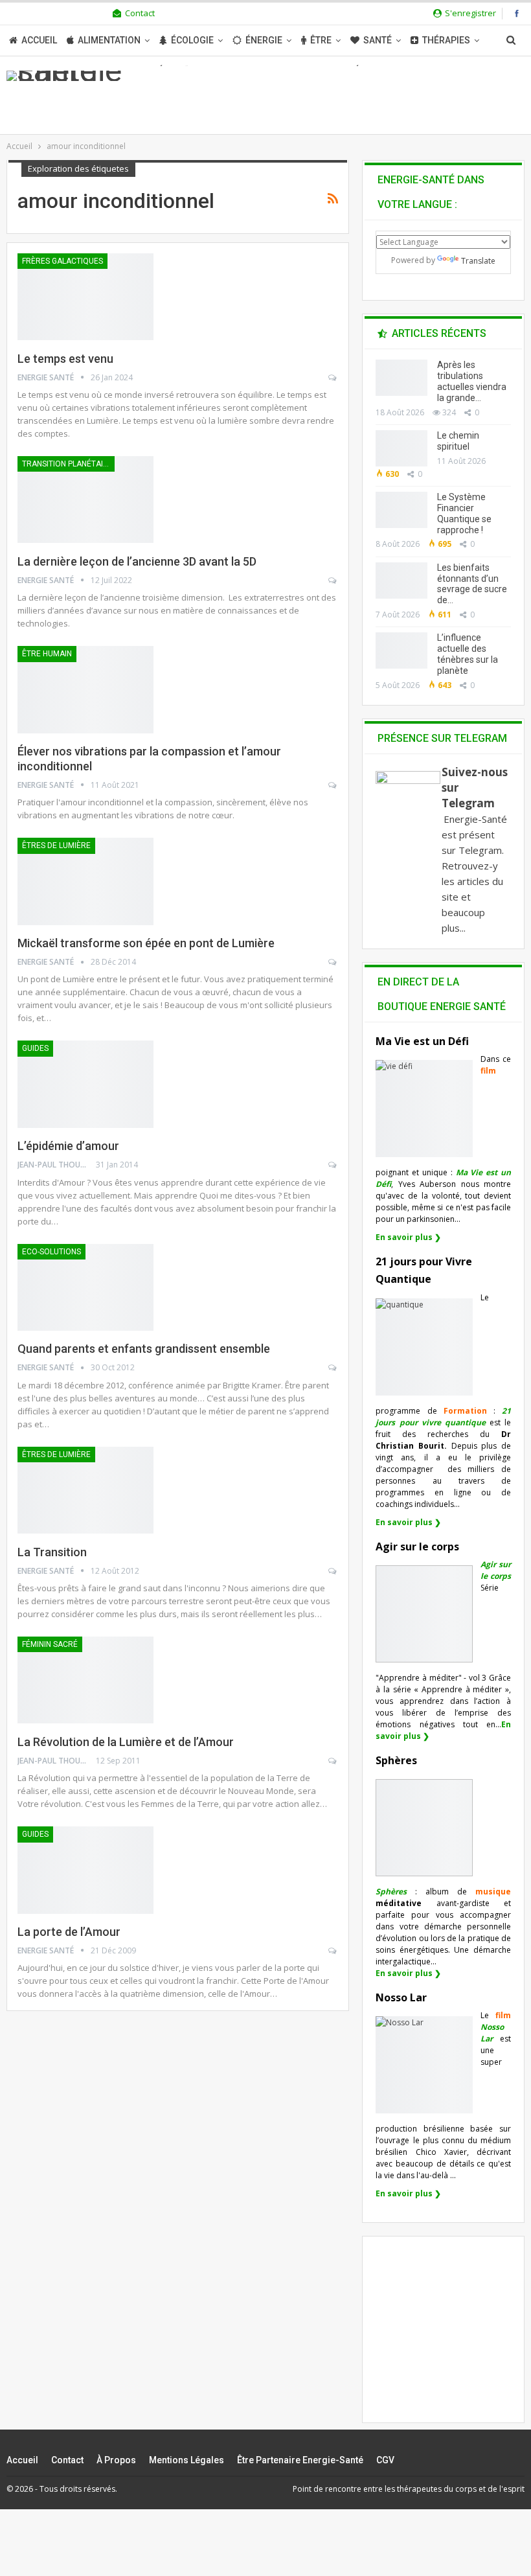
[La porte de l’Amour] (85, 1870)
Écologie (192, 40)
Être (321, 40)
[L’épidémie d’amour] (85, 1084)
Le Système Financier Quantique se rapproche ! (464, 513)
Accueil (39, 40)
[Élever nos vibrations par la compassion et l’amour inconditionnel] (85, 689)
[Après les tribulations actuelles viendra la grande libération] (401, 378)
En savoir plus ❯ (408, 1237)
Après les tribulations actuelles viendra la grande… (472, 381)
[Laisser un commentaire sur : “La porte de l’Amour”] (333, 1951)
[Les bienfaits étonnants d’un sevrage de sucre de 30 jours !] (401, 581)
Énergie (264, 40)
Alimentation (109, 40)
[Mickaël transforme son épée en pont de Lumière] (85, 881)
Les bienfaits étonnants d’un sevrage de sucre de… (472, 584)
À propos (116, 2460)
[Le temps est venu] (85, 297)
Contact (140, 13)
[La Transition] (85, 1490)
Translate (478, 261)
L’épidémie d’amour (68, 1146)
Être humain (47, 654)
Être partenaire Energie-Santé (300, 2460)
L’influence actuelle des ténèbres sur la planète (468, 654)
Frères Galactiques (62, 261)
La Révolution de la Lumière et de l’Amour (126, 1742)
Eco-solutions (51, 1252)
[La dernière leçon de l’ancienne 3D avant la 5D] (85, 500)
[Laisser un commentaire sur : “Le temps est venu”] (333, 378)
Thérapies (446, 40)
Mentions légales (186, 2460)
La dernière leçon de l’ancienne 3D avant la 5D (137, 561)
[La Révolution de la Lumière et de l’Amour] (85, 1680)
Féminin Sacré (50, 1644)
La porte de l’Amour (69, 1932)
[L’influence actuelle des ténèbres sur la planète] (401, 650)
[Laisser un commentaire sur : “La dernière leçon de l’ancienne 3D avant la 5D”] (333, 581)
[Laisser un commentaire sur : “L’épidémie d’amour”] (333, 1165)
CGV (385, 2460)
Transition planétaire (67, 464)
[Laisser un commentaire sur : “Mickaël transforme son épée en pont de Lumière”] (333, 962)
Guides (35, 1048)
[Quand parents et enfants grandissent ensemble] (85, 1287)
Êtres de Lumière (56, 845)
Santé (378, 40)
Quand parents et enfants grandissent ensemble (144, 1349)
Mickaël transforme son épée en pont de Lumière (146, 943)
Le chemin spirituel (458, 441)
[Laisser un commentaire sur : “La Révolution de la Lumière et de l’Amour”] (333, 1761)
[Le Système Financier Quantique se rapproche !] (401, 510)
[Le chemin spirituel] (401, 448)
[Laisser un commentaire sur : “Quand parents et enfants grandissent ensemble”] (333, 1368)
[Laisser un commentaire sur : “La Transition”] (333, 1571)
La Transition (52, 1552)
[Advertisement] (453, 2341)
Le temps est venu (65, 359)
